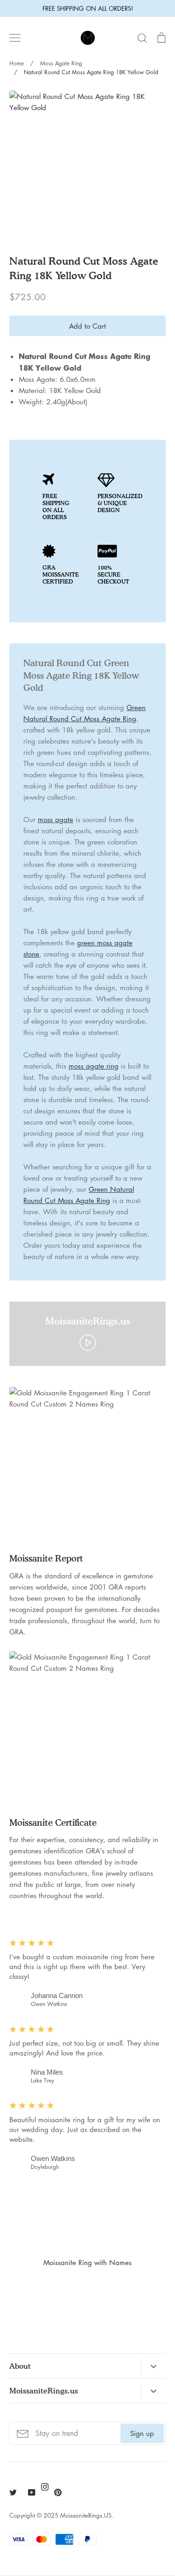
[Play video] (88, 1342)
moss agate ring (94, 1066)
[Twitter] (13, 2492)
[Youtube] (32, 2492)
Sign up (142, 2433)
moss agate (56, 819)
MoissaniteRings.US (86, 2515)
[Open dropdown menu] (153, 2366)
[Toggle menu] (15, 38)
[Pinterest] (58, 2492)
